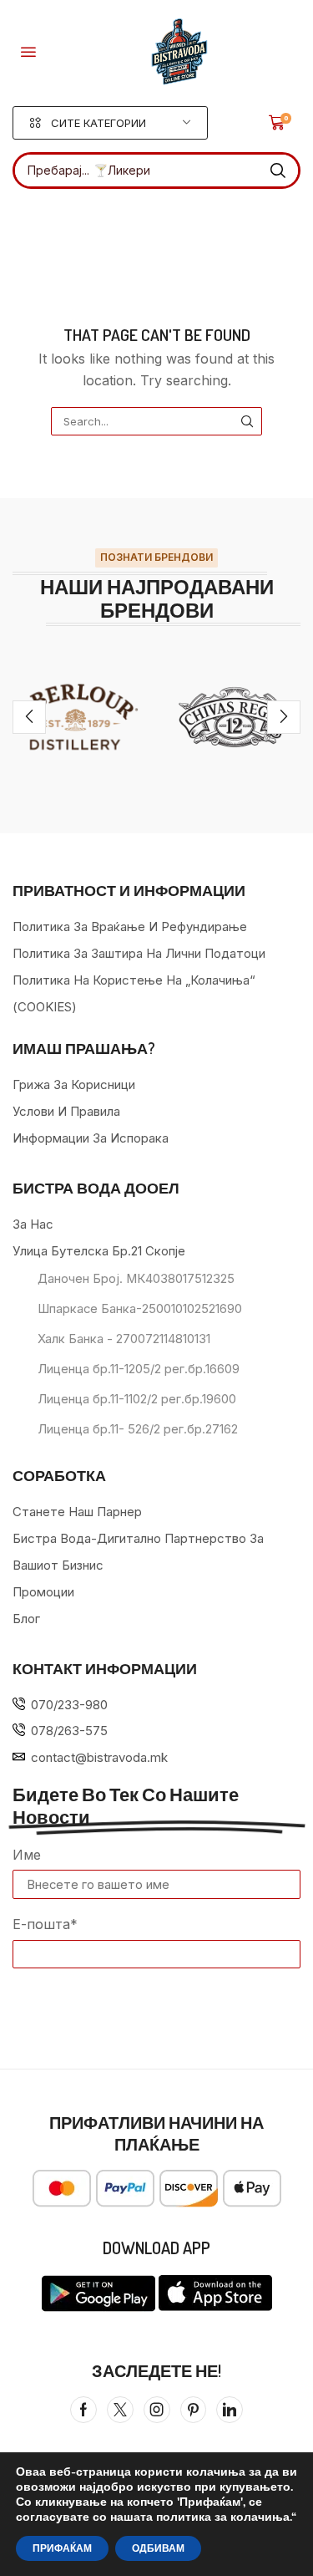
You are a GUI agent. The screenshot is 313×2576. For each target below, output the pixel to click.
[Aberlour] (78, 717)
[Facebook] (83, 2410)
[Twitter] (120, 2410)
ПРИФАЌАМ (62, 2548)
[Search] (278, 171)
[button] (28, 52)
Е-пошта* (45, 1924)
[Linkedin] (230, 2410)
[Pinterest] (193, 2410)
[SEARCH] (247, 421)
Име (27, 1855)
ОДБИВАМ (158, 2548)
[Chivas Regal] (235, 717)
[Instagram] (157, 2410)
